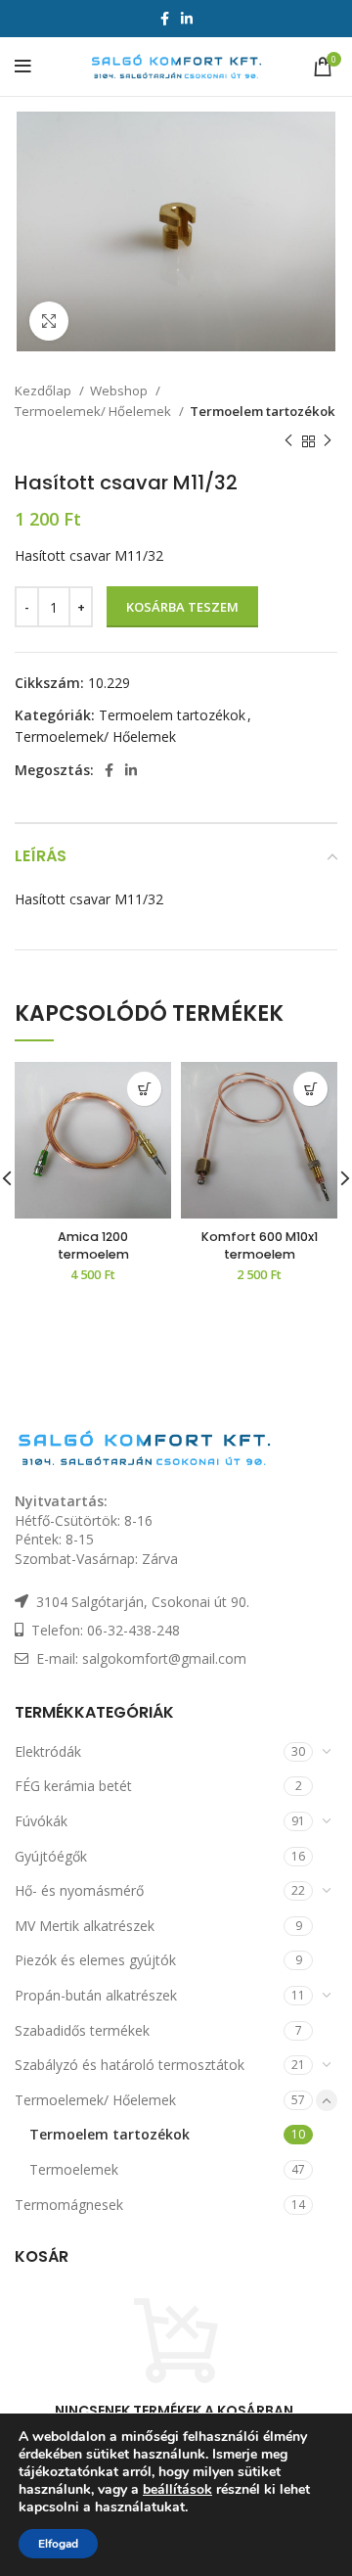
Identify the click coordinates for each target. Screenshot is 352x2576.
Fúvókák (41, 1821)
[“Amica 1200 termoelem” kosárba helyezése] (144, 1089)
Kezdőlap (44, 391)
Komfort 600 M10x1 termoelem (260, 1245)
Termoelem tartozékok (263, 411)
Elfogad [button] (58, 2544)
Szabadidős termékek (82, 2030)
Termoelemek (74, 2169)
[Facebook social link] (165, 19)
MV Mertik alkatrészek (85, 1926)
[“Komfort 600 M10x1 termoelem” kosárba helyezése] (310, 1089)
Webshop (120, 391)
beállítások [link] (177, 2489)
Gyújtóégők (51, 1856)
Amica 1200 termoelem (93, 1245)
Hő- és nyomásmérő (79, 1890)
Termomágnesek (69, 2205)
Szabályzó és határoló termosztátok (130, 2065)
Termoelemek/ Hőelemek (94, 411)
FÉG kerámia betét (73, 1786)
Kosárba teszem (182, 607)
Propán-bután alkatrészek (96, 1995)
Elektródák (48, 1751)
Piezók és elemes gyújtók (95, 1960)
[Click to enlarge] (49, 321)
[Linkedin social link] (187, 19)
